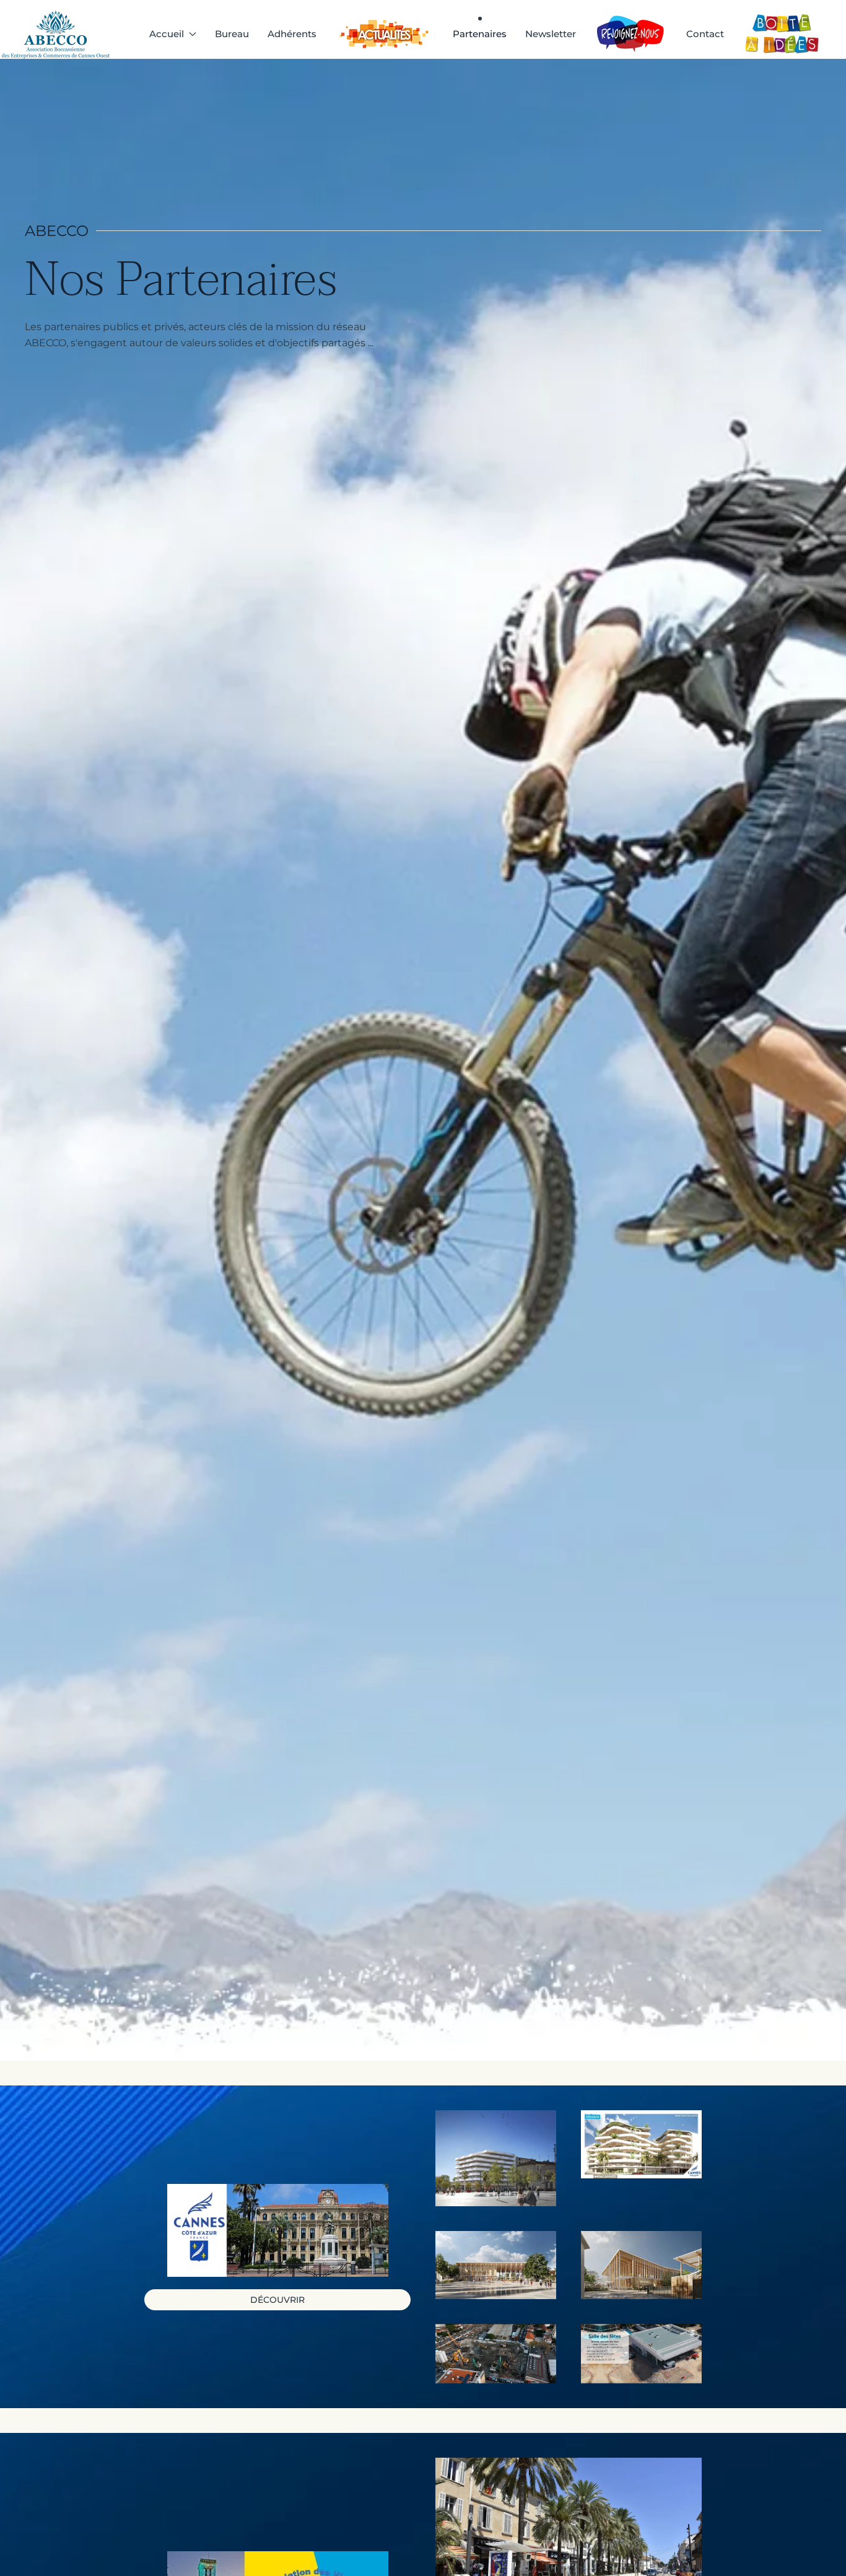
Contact (705, 34)
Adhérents (292, 34)
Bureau (232, 34)
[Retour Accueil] (58, 34)
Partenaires (480, 34)
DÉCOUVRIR (277, 2300)
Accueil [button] (167, 34)
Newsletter (551, 34)
